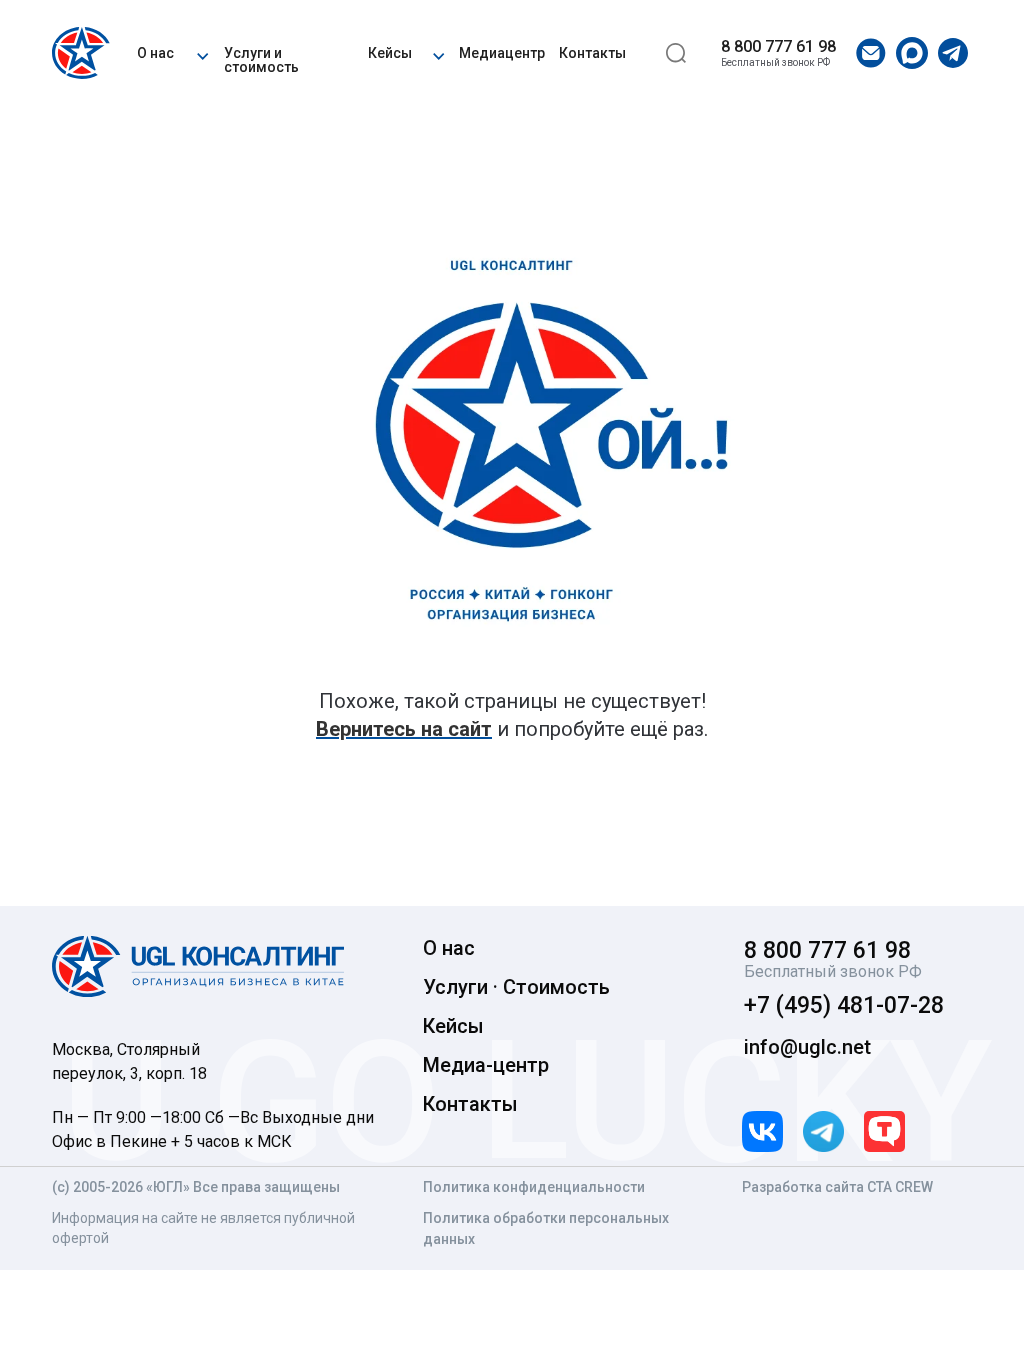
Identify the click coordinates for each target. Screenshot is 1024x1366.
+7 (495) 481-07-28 (844, 1005)
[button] (202, 53)
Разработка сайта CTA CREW (837, 1187)
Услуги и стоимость (261, 60)
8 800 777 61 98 (778, 46)
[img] (84, 53)
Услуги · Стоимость (516, 987)
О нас (155, 53)
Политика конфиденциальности (534, 1187)
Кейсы (390, 53)
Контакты (592, 53)
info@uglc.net (807, 1047)
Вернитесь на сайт (404, 729)
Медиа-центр (486, 1065)
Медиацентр (502, 53)
